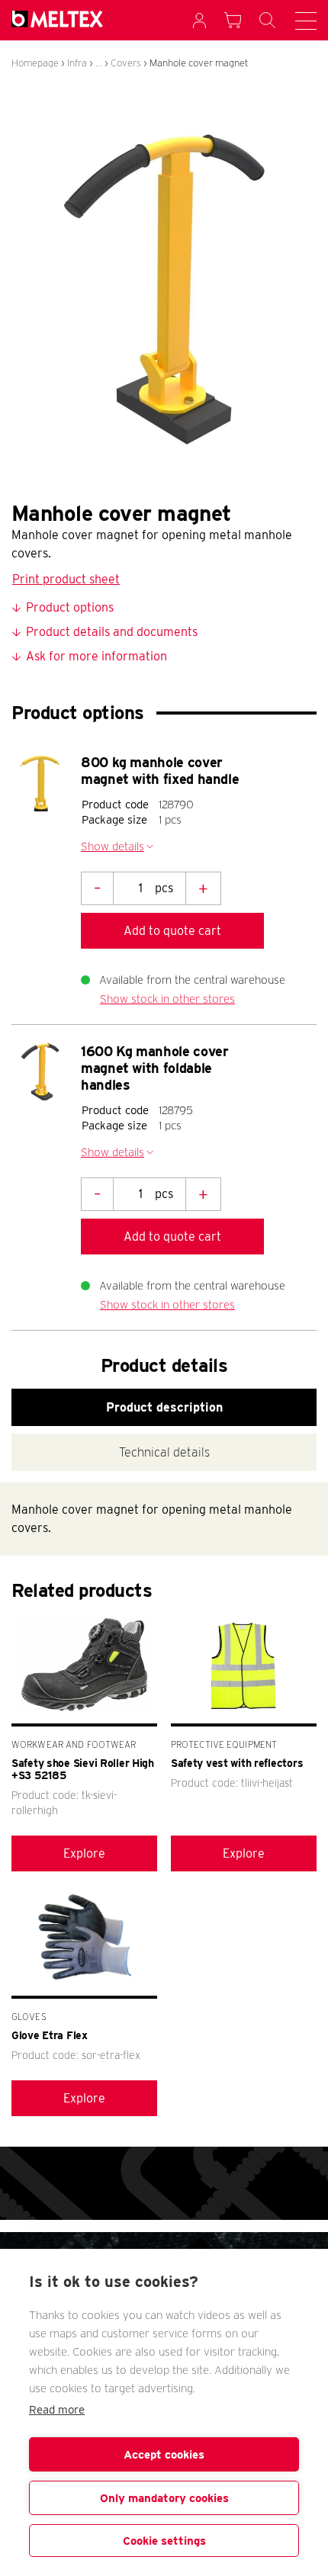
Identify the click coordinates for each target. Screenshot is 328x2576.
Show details (113, 846)
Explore (84, 1853)
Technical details (164, 1452)
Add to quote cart (172, 931)
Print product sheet (66, 579)
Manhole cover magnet (199, 63)
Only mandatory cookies (164, 2498)
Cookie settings (164, 2541)
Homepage (35, 63)
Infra (77, 63)
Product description (164, 1407)
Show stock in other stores (167, 999)
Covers (126, 63)
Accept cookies (164, 2455)
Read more (57, 2410)
